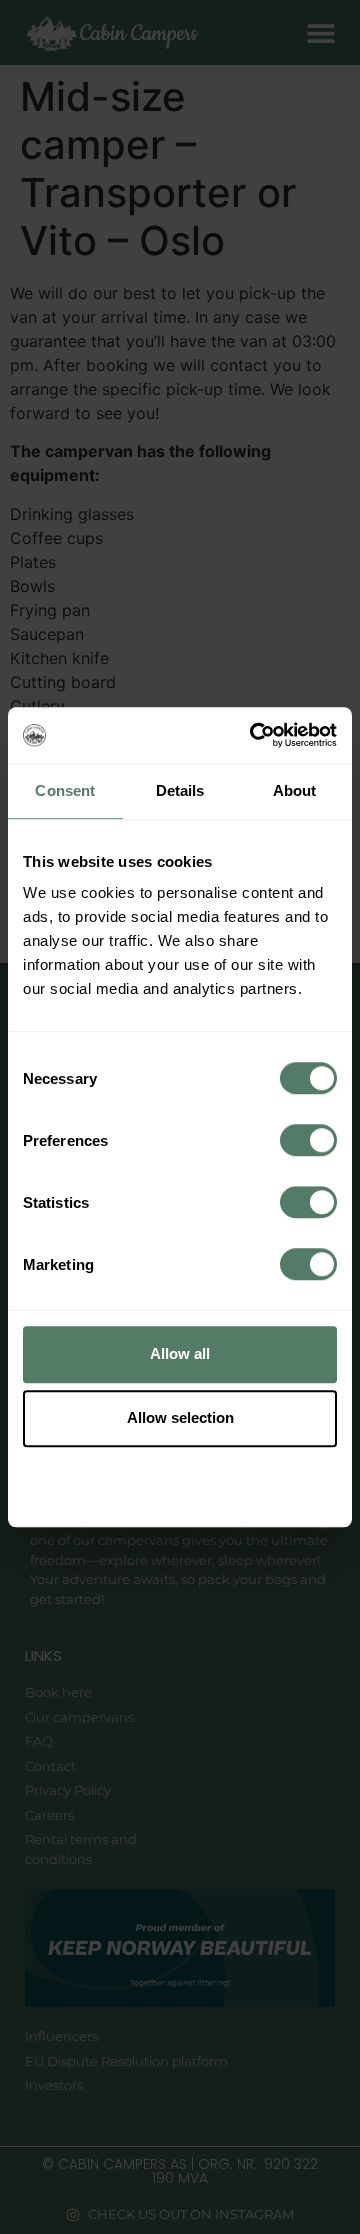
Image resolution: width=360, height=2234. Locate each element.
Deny (180, 1481)
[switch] (308, 1140)
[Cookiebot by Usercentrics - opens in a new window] (254, 735)
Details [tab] (180, 790)
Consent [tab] (65, 790)
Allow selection (180, 1417)
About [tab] (295, 790)
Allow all (180, 1353)
